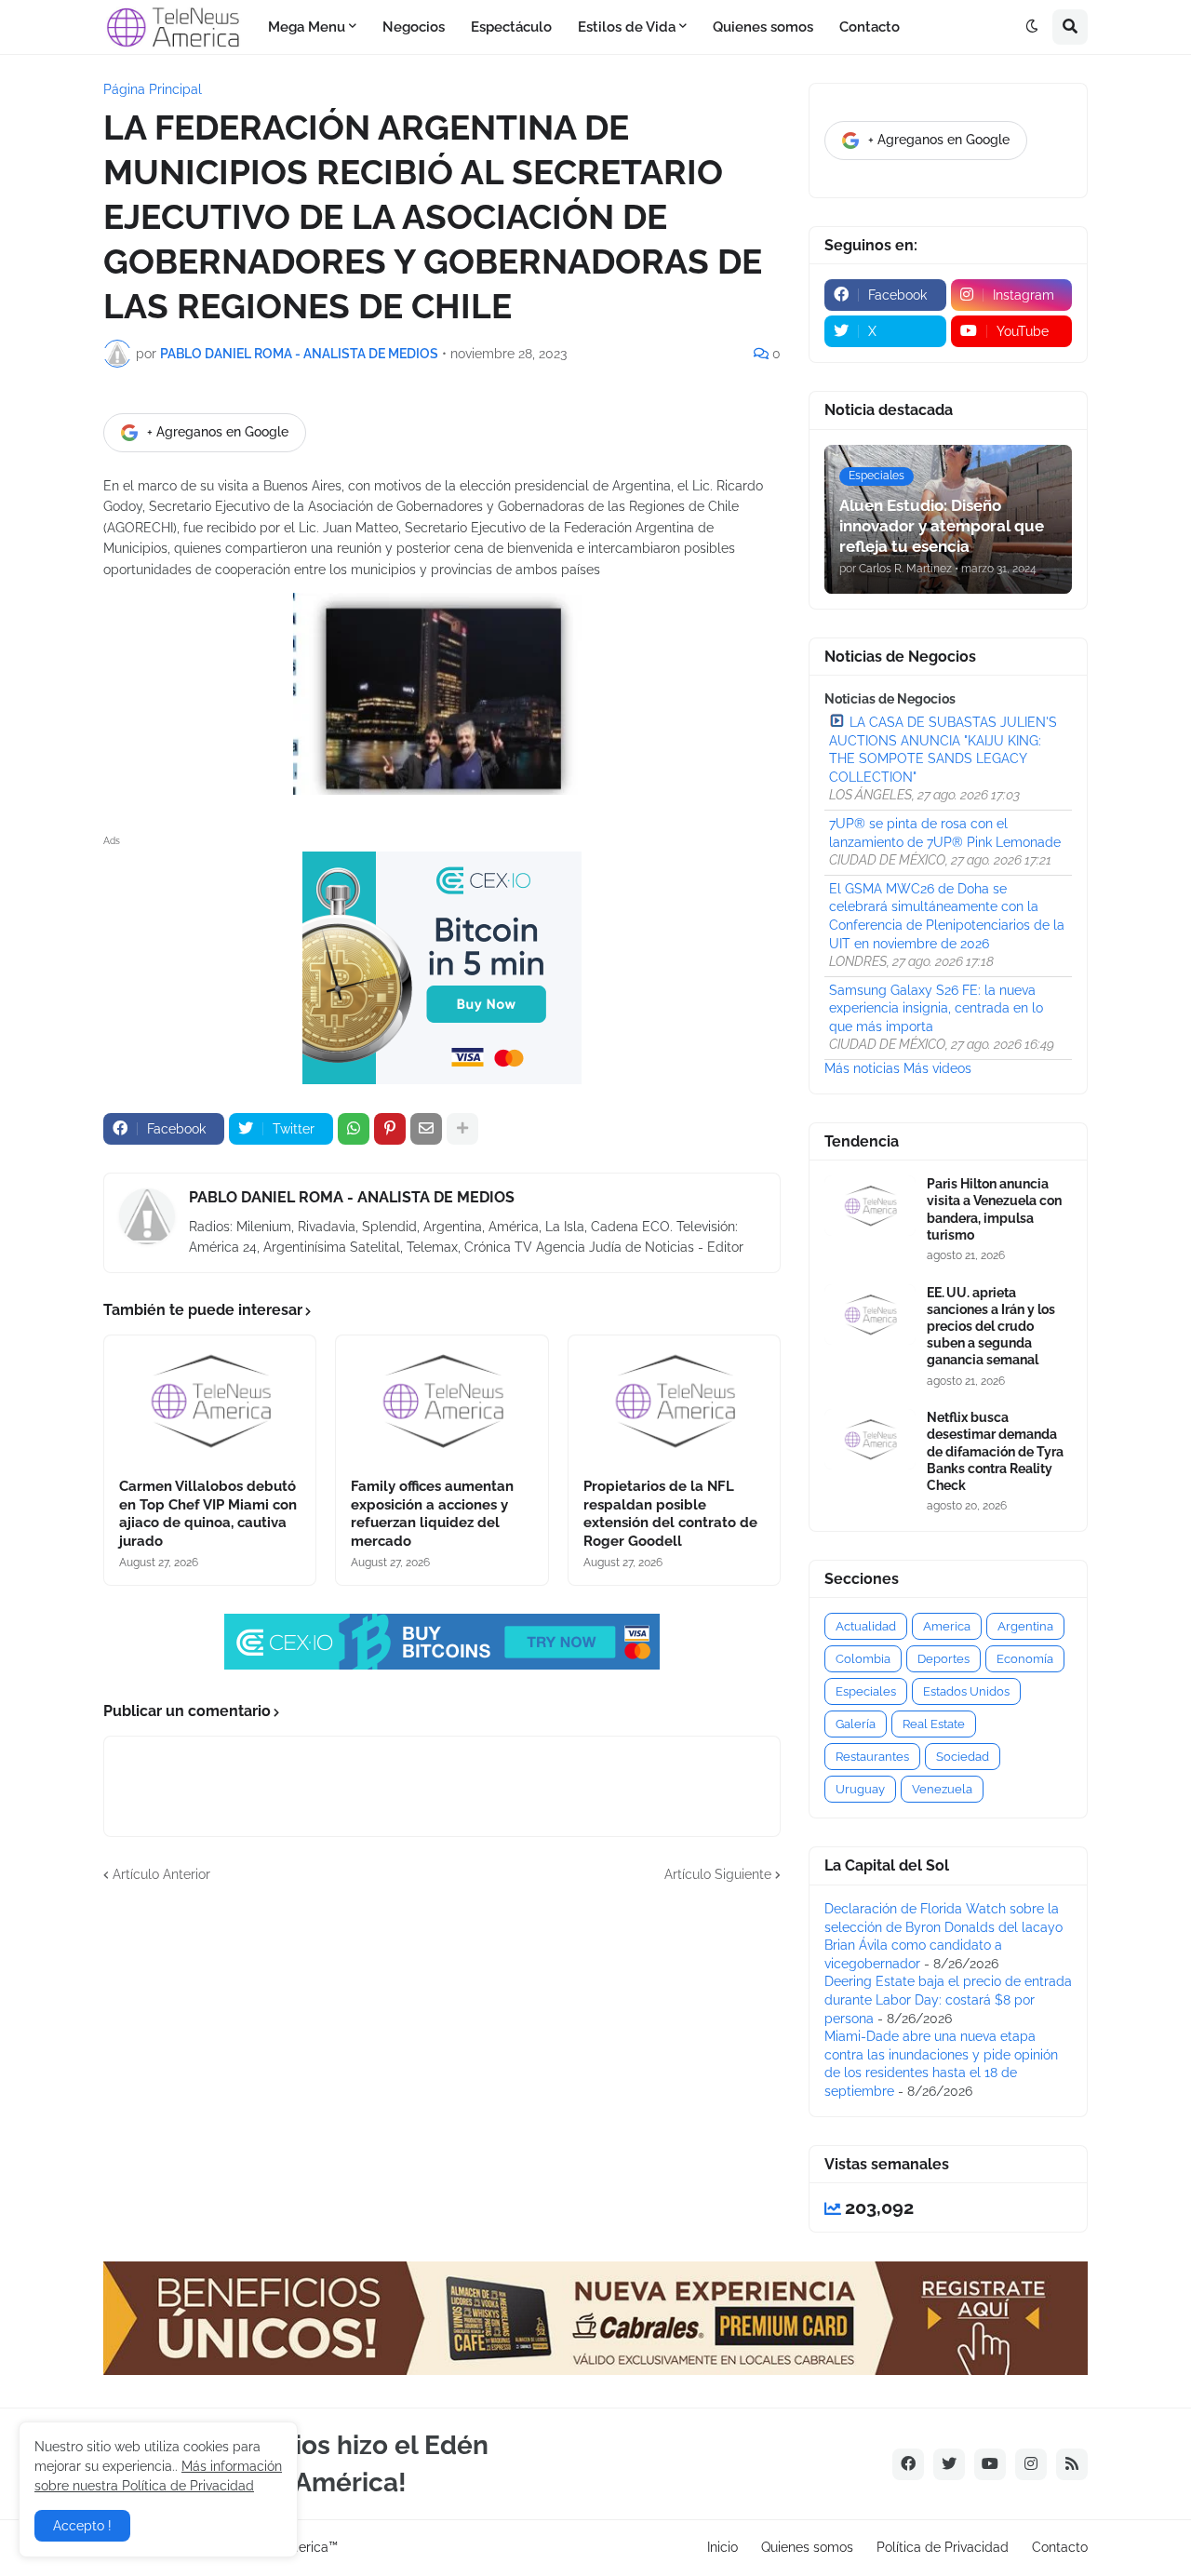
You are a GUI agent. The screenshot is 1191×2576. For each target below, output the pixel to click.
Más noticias (862, 1068)
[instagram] (1031, 2464)
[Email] (426, 1129)
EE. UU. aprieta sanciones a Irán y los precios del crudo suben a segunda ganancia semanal (991, 1327)
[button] (1032, 27)
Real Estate (934, 1724)
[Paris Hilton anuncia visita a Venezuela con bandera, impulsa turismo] (870, 1206)
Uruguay (860, 1789)
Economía (1025, 1659)
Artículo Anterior (161, 1874)
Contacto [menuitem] (870, 27)
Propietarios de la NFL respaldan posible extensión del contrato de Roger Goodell (670, 1514)
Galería (856, 1724)
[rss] (1072, 2464)
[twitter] (949, 2464)
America (947, 1626)
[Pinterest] (390, 1129)
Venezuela (942, 1789)
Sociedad (963, 1757)
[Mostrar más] (462, 1129)
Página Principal (153, 89)
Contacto (1060, 2547)
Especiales (866, 1691)
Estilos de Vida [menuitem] (627, 27)
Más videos (937, 1068)
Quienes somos (807, 2547)
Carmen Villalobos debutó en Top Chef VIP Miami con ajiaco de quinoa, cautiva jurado (208, 1514)
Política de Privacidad (943, 2547)
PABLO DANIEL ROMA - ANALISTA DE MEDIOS (352, 1197)
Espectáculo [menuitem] (511, 27)
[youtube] (990, 2464)
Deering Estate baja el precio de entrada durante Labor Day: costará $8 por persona (948, 1999)
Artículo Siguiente (718, 1874)
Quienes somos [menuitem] (763, 27)
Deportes (943, 1659)
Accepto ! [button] (82, 2526)
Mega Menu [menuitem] (307, 27)
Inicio (723, 2547)
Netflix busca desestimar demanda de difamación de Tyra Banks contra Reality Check (995, 1451)
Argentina (1025, 1626)
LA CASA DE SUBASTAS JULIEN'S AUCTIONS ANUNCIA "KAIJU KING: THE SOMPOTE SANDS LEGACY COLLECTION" (943, 750)
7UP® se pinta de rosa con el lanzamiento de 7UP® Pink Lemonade (945, 833)
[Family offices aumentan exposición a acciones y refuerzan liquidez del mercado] (442, 1401)
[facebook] (908, 2464)
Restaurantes (872, 1757)
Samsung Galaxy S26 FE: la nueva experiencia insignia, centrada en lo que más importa (936, 1008)
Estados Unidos (966, 1691)
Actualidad (866, 1626)
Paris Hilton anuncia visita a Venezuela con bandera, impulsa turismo (994, 1209)
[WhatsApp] (354, 1129)
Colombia (863, 1659)
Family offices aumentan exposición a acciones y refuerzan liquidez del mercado (432, 1514)
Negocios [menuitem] (414, 27)
